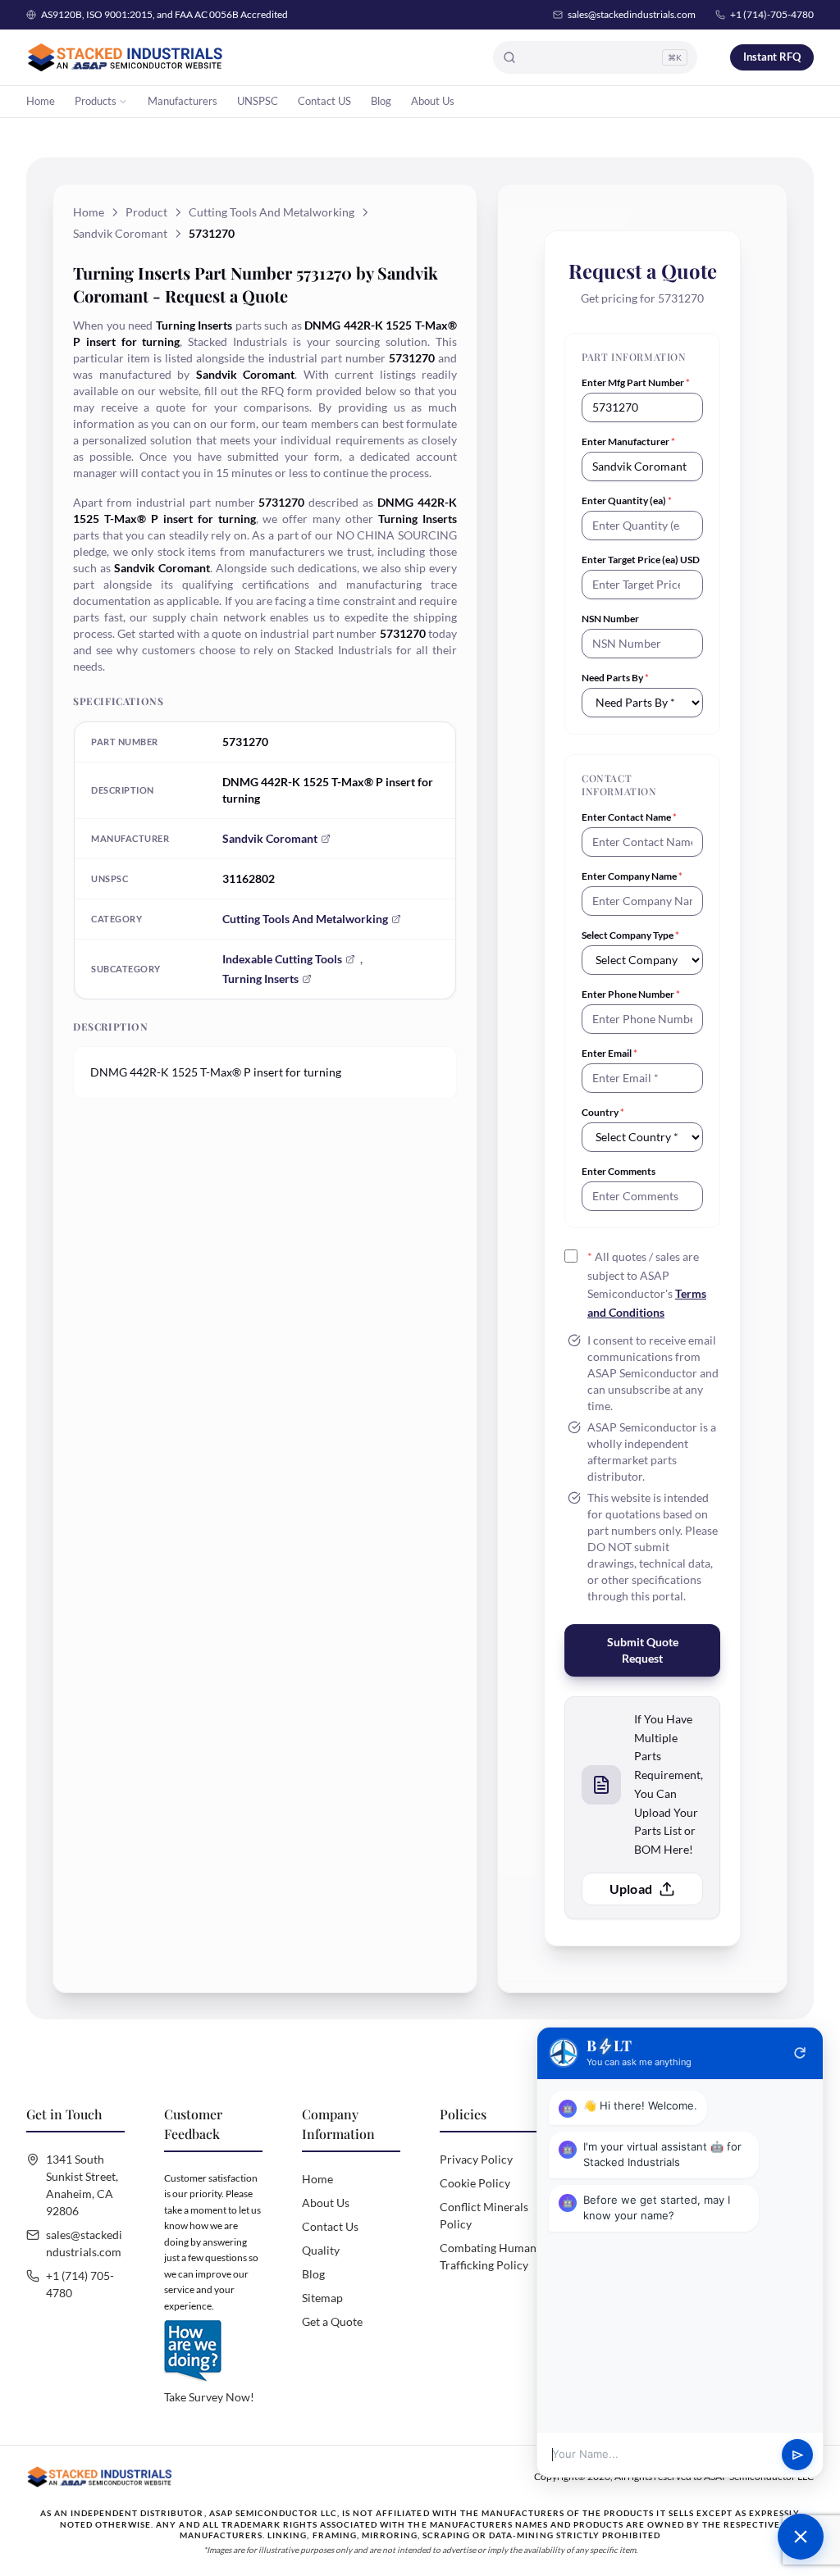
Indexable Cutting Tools (282, 959)
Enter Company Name (632, 876)
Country (603, 1112)
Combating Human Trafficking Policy (488, 2256)
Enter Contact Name (629, 817)
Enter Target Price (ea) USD (641, 560)
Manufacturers (183, 101)
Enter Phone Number (631, 994)
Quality (321, 2250)
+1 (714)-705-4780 (772, 14)
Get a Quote (332, 2321)
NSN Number (610, 619)
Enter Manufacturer (628, 441)
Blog (381, 101)
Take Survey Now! (209, 2397)
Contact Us (330, 2226)
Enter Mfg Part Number (636, 382)
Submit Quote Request (643, 1650)
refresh (800, 2053)
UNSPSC (258, 101)
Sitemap (322, 2298)
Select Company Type (630, 935)
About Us (433, 101)
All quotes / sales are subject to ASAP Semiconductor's (647, 1284)
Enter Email (609, 1053)
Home (41, 101)
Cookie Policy (475, 2183)
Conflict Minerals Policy (484, 2215)
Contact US (324, 101)
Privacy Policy (476, 2159)
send (798, 2455)
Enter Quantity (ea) (627, 501)
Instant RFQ (772, 57)
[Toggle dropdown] (123, 102)
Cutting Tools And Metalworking (272, 212)
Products (96, 101)
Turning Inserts (260, 979)
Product (146, 212)
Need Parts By (615, 678)
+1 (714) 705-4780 (80, 2284)
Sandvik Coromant (120, 233)
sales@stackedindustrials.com (632, 14)
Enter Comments (619, 1171)
